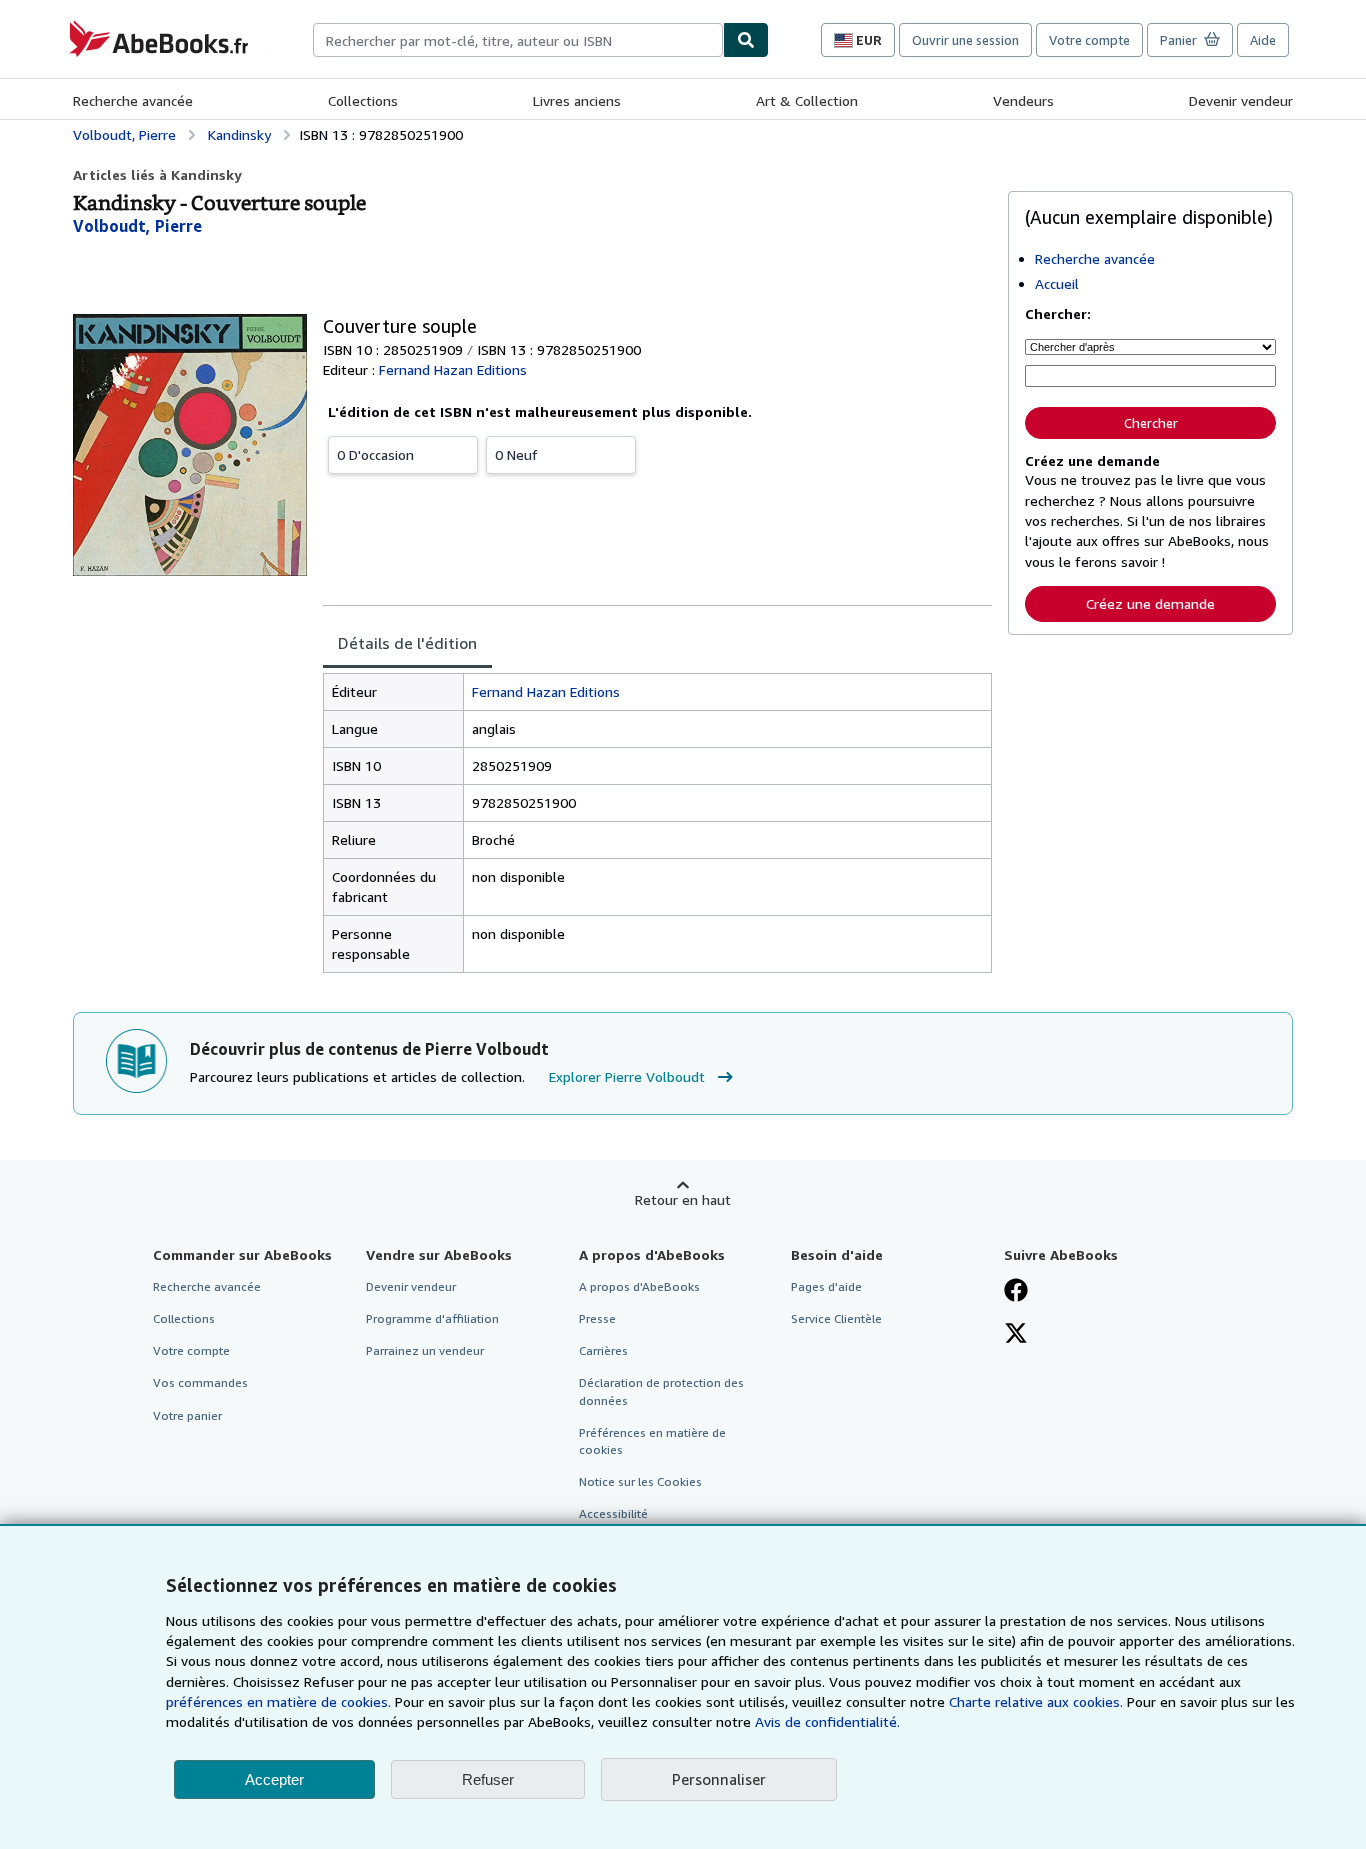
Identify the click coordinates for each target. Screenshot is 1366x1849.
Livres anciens (577, 100)
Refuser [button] (488, 1779)
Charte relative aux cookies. (1038, 1701)
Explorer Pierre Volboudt (627, 1076)
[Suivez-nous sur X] (1016, 1335)
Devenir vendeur (1241, 100)
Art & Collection (807, 100)
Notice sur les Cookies (640, 1481)
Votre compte (1089, 40)
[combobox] (518, 40)
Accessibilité (613, 1513)
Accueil (1057, 283)
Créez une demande (1150, 603)
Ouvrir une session (965, 40)
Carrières (603, 1350)
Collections (363, 100)
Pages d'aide (826, 1286)
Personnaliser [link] (719, 1779)
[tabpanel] (657, 823)
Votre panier (187, 1415)
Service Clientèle (836, 1318)
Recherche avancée (133, 100)
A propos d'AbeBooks (639, 1286)
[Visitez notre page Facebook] (1016, 1292)
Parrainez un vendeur (425, 1350)
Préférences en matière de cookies (652, 1441)
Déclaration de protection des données (661, 1391)
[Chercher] (746, 40)
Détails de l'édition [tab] (407, 643)
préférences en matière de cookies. (278, 1701)
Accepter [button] (274, 1779)
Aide (1263, 40)
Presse (597, 1318)
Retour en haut (683, 1199)
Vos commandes (200, 1382)
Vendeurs (1023, 100)
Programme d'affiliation (432, 1318)
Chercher (1151, 423)
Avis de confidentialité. (827, 1721)
